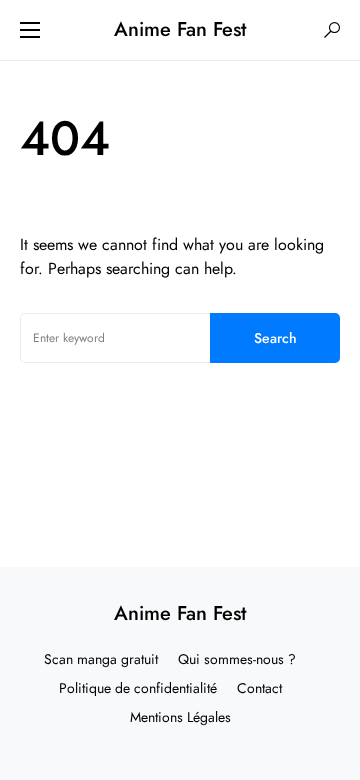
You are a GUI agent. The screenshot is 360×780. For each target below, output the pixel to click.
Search (275, 338)
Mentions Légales (180, 717)
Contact (259, 688)
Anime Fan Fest (180, 29)
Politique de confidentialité (138, 688)
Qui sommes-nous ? (237, 659)
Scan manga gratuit (101, 659)
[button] (30, 30)
